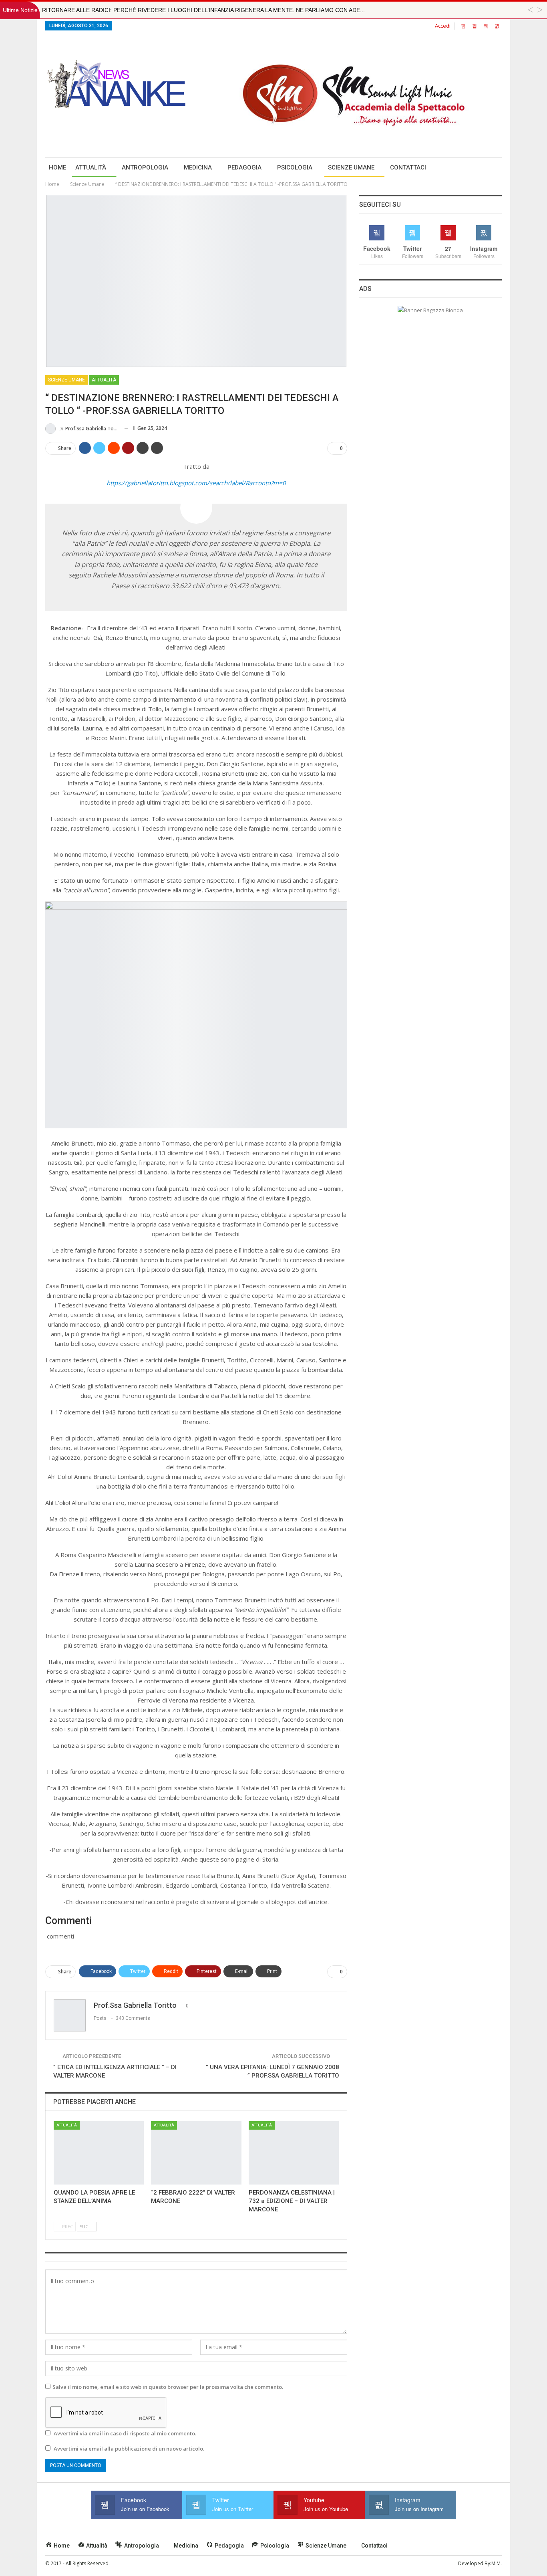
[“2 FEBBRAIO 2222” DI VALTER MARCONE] (196, 2153)
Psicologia (295, 167)
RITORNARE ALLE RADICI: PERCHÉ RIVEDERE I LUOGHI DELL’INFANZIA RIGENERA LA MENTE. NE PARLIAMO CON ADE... (203, 10)
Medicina (198, 167)
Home (57, 167)
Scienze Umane (351, 167)
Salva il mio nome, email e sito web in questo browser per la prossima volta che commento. (168, 2387)
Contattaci (408, 167)
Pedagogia (244, 167)
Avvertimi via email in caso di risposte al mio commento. (125, 2433)
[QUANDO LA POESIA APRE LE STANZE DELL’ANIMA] (99, 2153)
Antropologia (145, 167)
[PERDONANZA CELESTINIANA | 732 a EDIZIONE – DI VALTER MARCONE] (294, 2153)
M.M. (497, 2563)
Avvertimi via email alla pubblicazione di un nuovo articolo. (129, 2449)
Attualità (91, 167)
